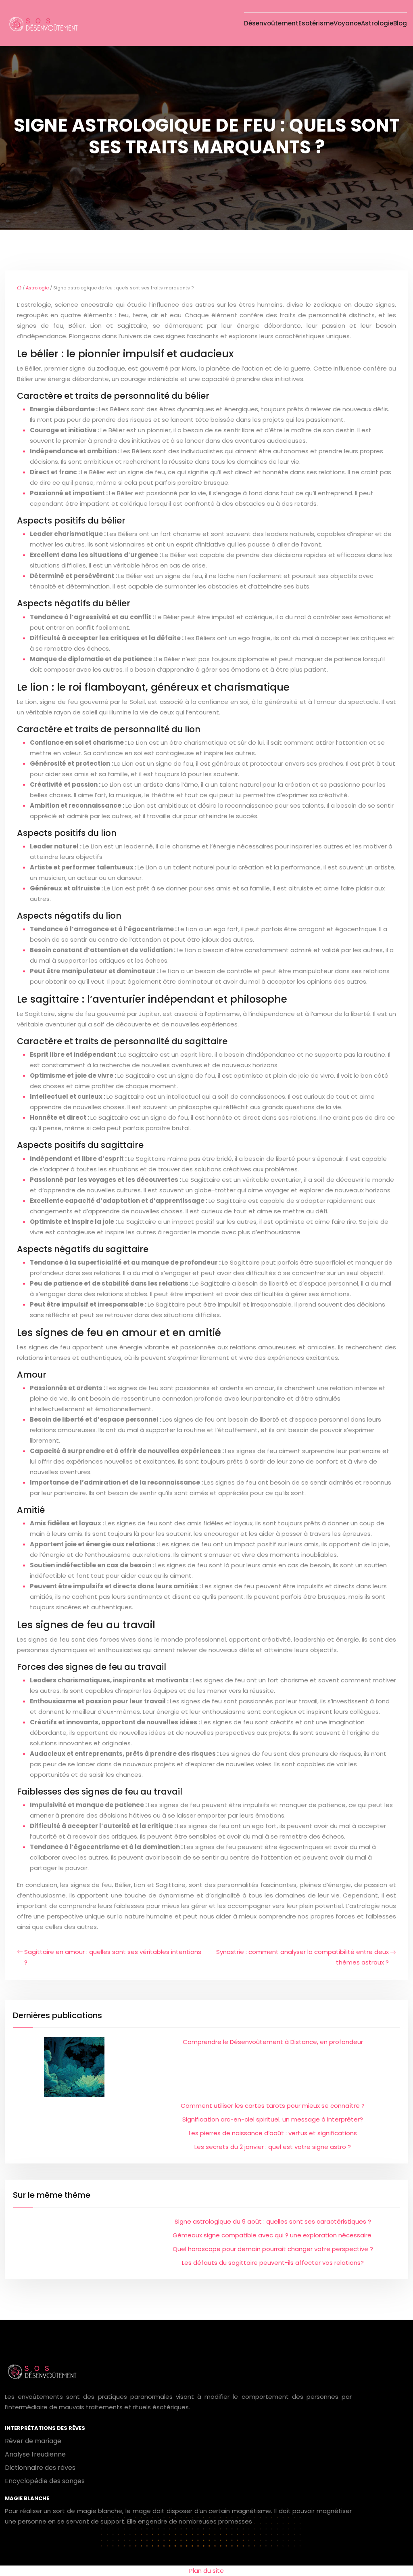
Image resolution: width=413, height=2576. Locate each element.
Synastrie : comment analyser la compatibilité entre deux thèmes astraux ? (302, 1957)
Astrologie (377, 23)
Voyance (347, 23)
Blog (400, 23)
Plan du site (206, 2571)
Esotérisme (316, 23)
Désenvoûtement (271, 23)
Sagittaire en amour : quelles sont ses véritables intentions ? (113, 1957)
